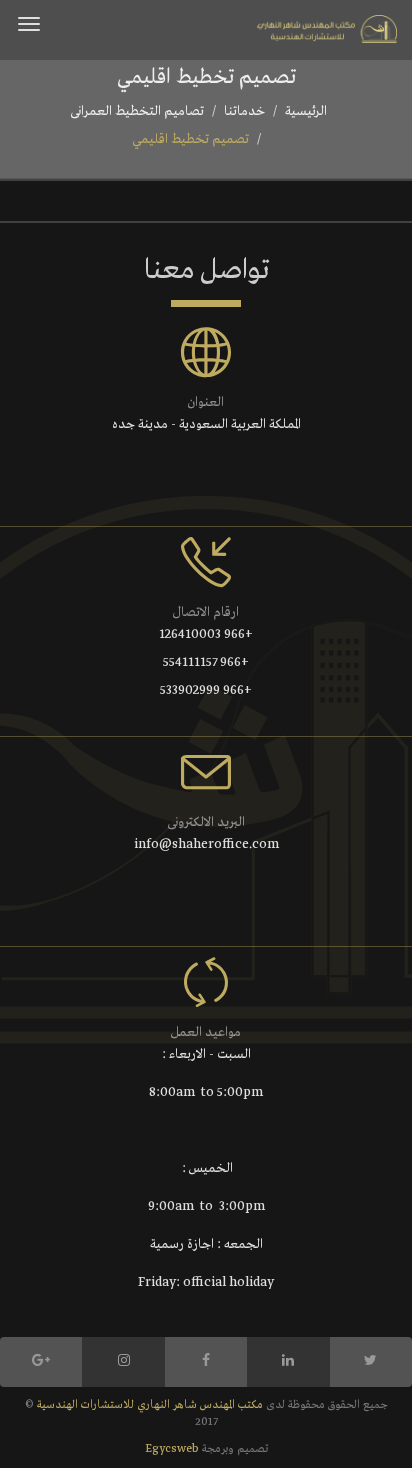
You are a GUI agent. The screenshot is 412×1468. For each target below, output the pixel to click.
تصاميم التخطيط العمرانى (137, 111)
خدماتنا (244, 111)
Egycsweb (172, 1449)
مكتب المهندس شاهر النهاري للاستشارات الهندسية (148, 1405)
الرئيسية (306, 111)
